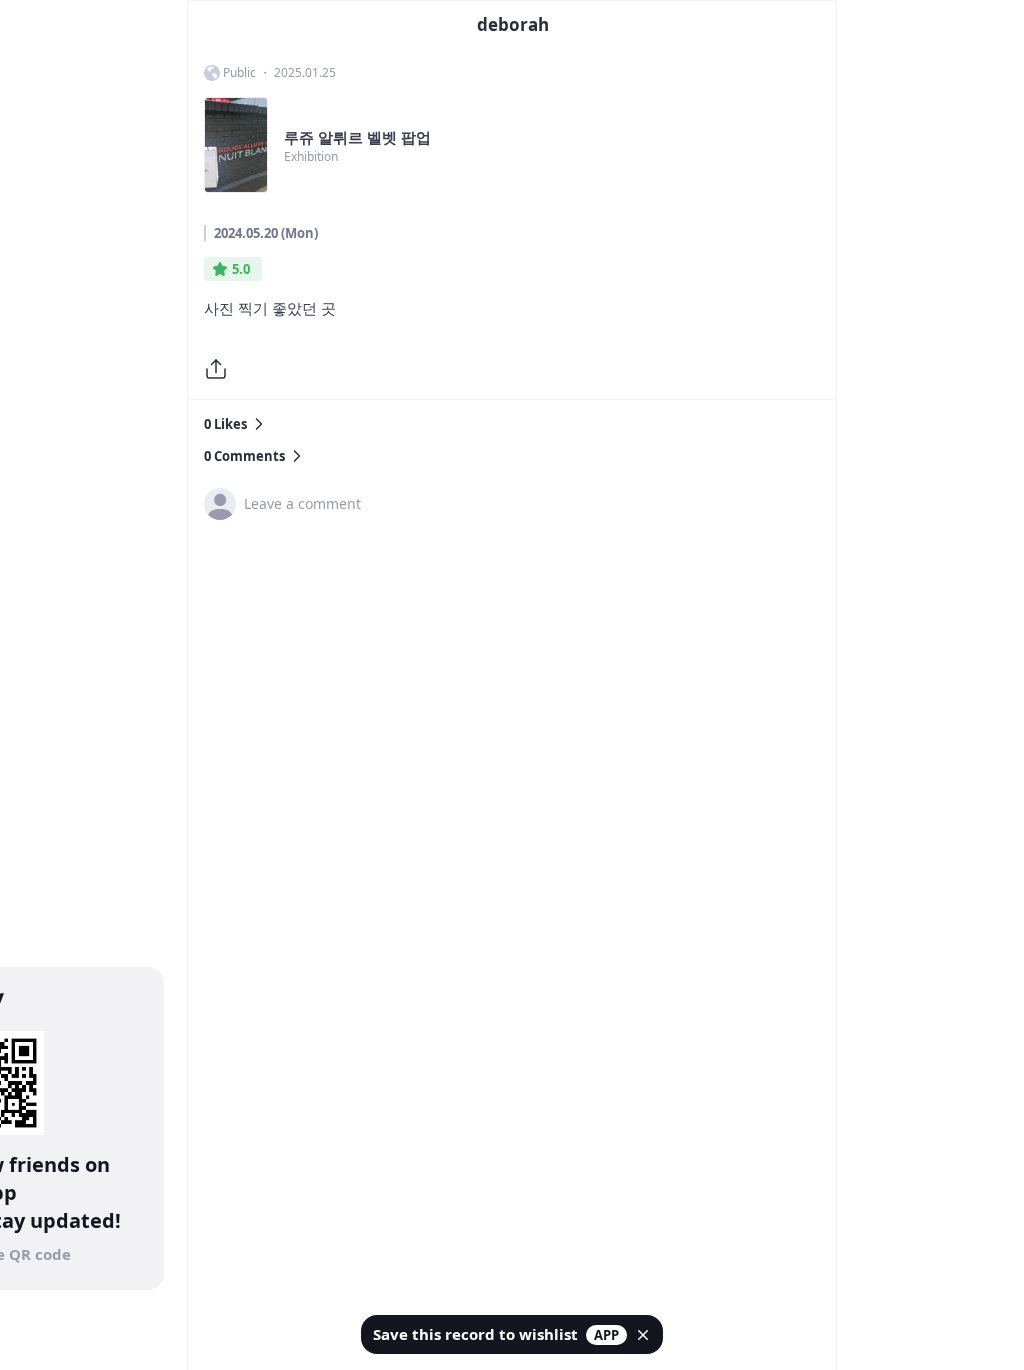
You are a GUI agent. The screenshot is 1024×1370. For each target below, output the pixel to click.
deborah (513, 24)
